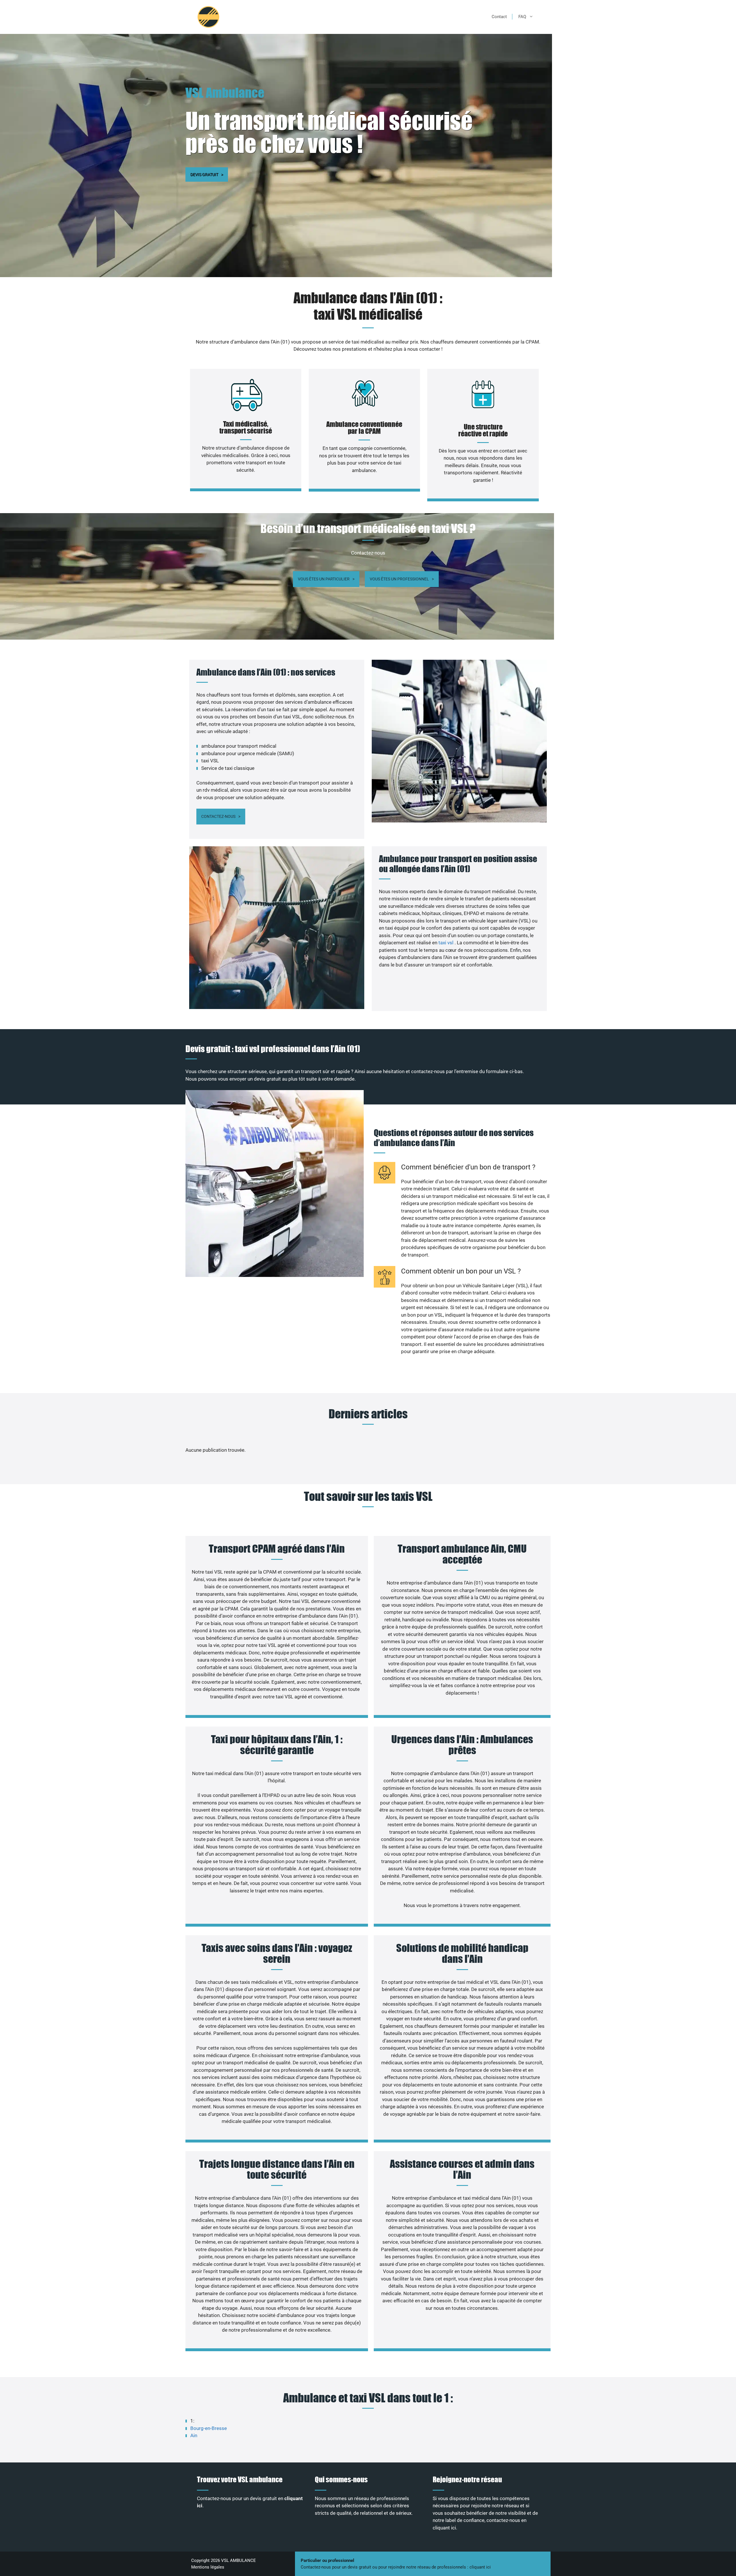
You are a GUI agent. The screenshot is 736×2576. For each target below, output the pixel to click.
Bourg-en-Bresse (209, 2428)
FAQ (522, 17)
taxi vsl (446, 943)
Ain (194, 2435)
